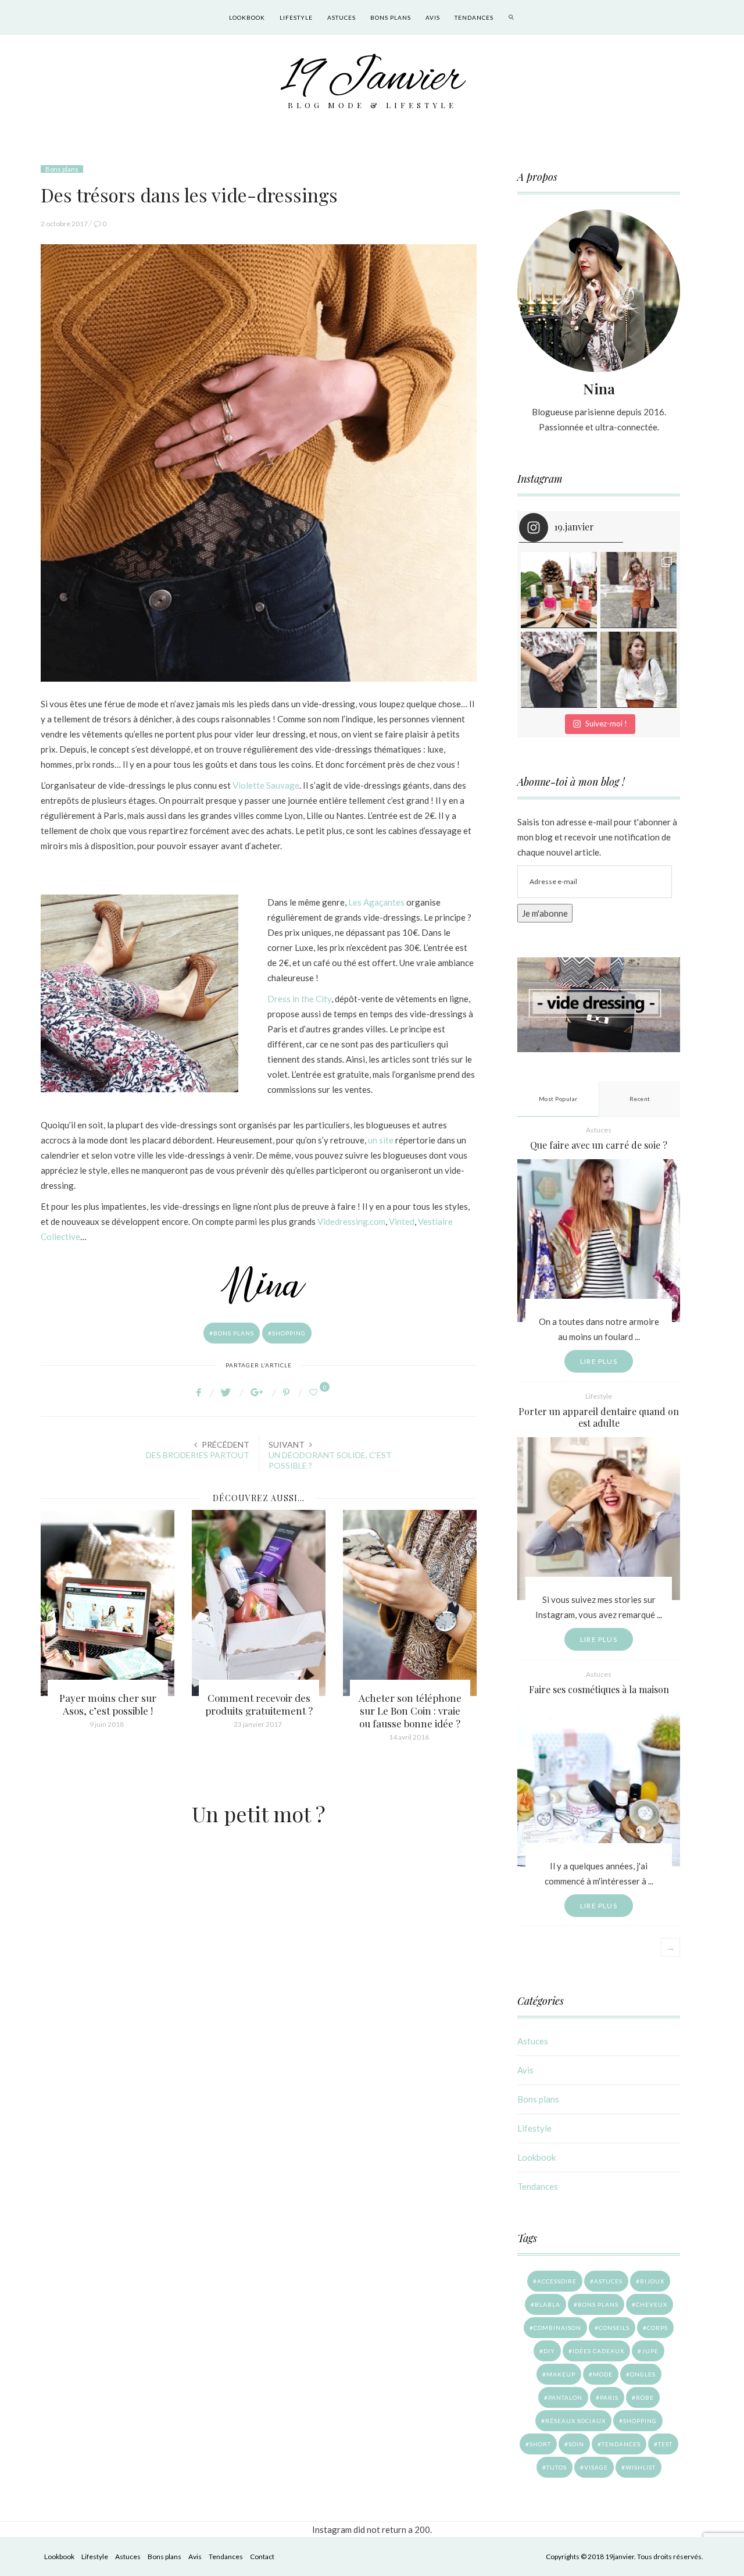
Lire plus (599, 1361)
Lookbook (247, 17)
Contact (262, 2557)
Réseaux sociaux (575, 2421)
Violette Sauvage (266, 785)
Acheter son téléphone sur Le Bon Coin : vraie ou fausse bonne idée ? (410, 1711)
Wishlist (641, 2467)
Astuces (341, 17)
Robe (645, 2397)
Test (665, 2444)
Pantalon (565, 2397)
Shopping (289, 1333)
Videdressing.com (351, 1221)
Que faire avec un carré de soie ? (599, 1145)
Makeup (561, 2374)
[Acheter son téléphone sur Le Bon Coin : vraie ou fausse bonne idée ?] (410, 1603)
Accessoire (557, 2281)
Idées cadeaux (598, 2351)
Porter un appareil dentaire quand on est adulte (599, 1417)
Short (540, 2444)
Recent (640, 1099)
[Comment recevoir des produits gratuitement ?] (259, 1603)
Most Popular (558, 1099)
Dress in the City (299, 999)
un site (381, 1140)
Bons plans (391, 17)
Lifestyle (296, 17)
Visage (596, 2467)
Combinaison (557, 2328)
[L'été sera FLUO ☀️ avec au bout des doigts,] (559, 590)
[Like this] (315, 1392)
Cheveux (652, 2304)
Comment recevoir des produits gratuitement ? (259, 1704)
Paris (609, 2397)
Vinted (402, 1221)
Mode (603, 2374)
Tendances (474, 17)
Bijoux (652, 2281)
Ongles (643, 2374)
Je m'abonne (545, 913)
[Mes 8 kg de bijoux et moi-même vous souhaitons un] (559, 670)
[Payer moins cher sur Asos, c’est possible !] (108, 1603)
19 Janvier (372, 79)
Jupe (650, 2351)
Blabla (548, 2304)
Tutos (557, 2467)
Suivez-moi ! (606, 724)
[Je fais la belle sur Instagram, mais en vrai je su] (639, 670)
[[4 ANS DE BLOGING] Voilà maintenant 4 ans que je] (639, 590)
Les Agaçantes (376, 902)
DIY (549, 2351)
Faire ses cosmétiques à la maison (599, 1689)
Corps (657, 2328)
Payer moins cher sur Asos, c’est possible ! (108, 1704)
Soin (576, 2444)
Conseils (614, 2328)
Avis (433, 17)
